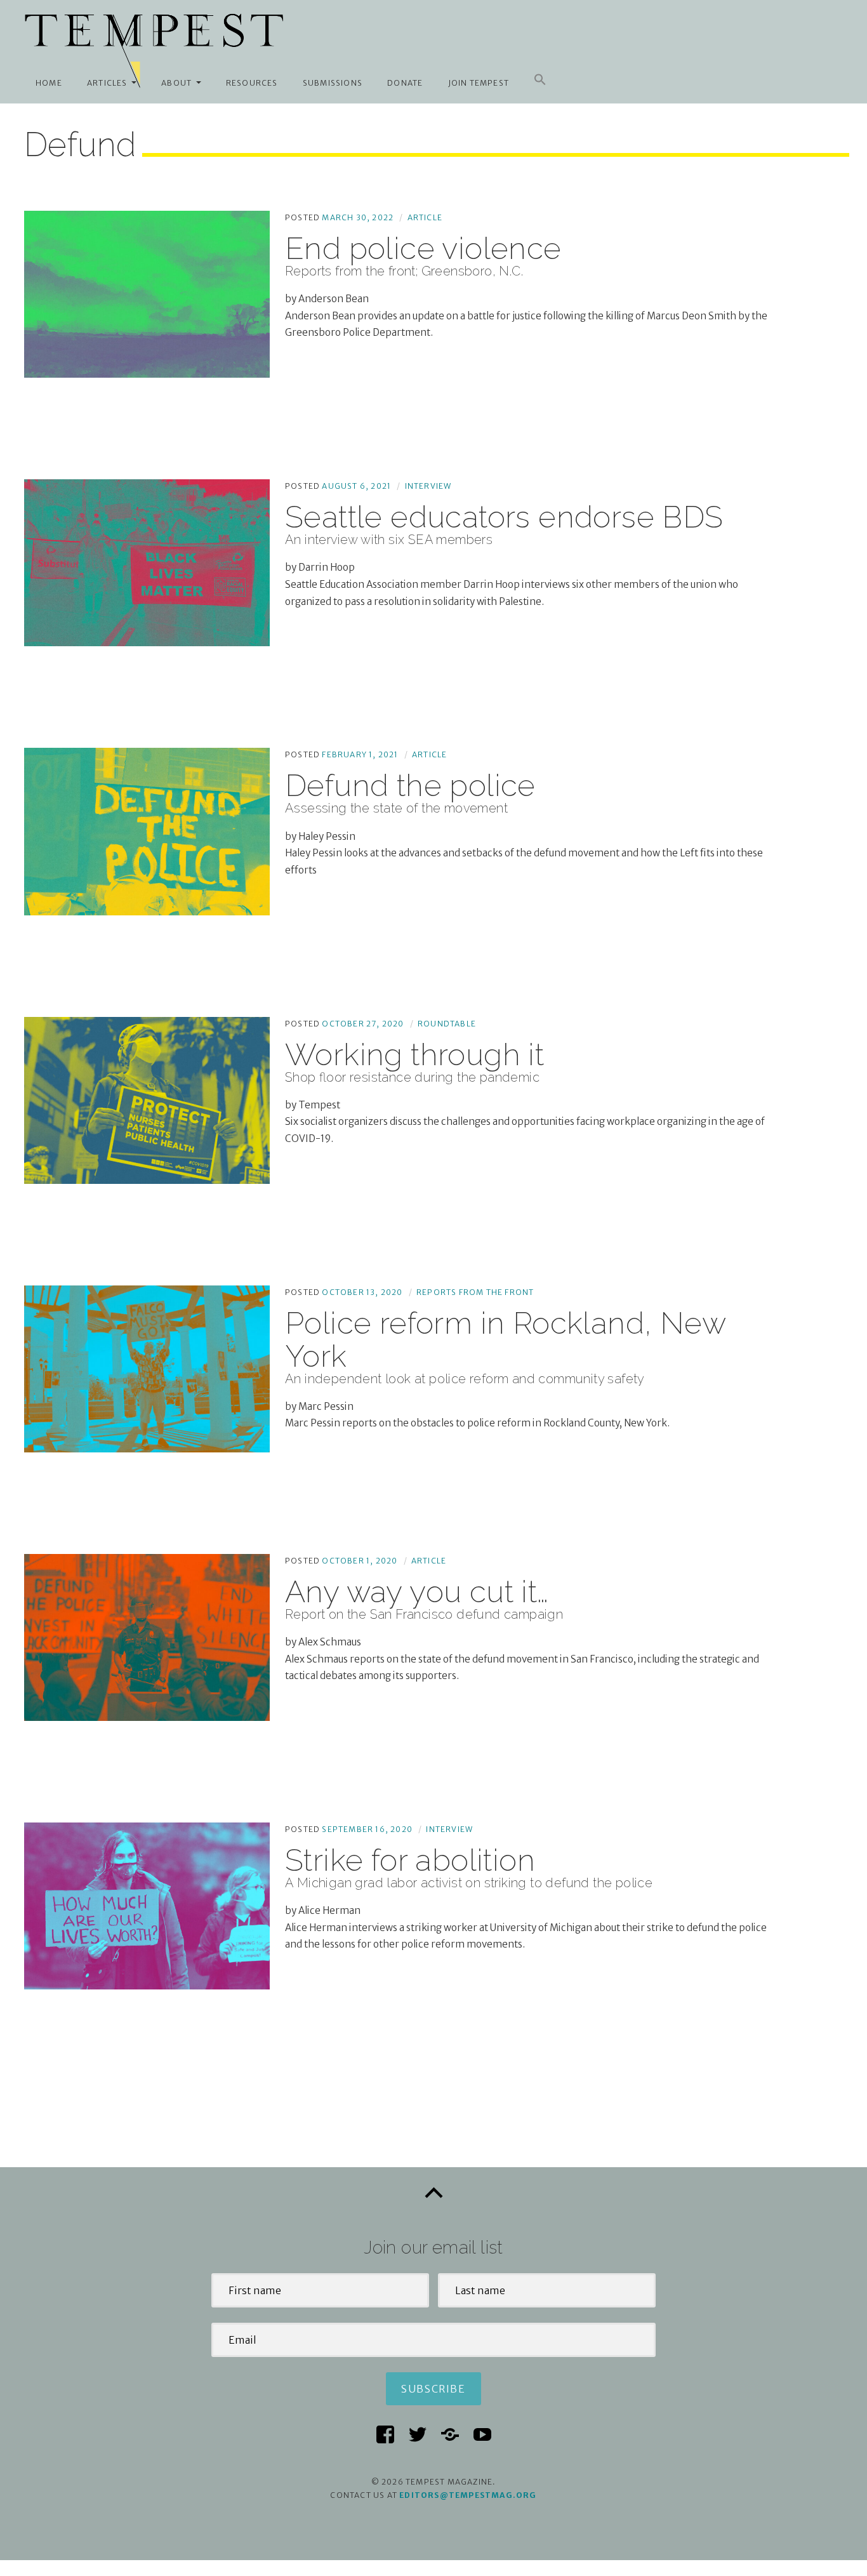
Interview (428, 486)
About (176, 83)
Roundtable (447, 1024)
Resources (252, 83)
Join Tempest (479, 83)
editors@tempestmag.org (468, 2495)
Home (49, 83)
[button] (540, 80)
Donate (405, 83)
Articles (107, 83)
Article (425, 217)
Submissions (333, 83)
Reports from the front (475, 1292)
